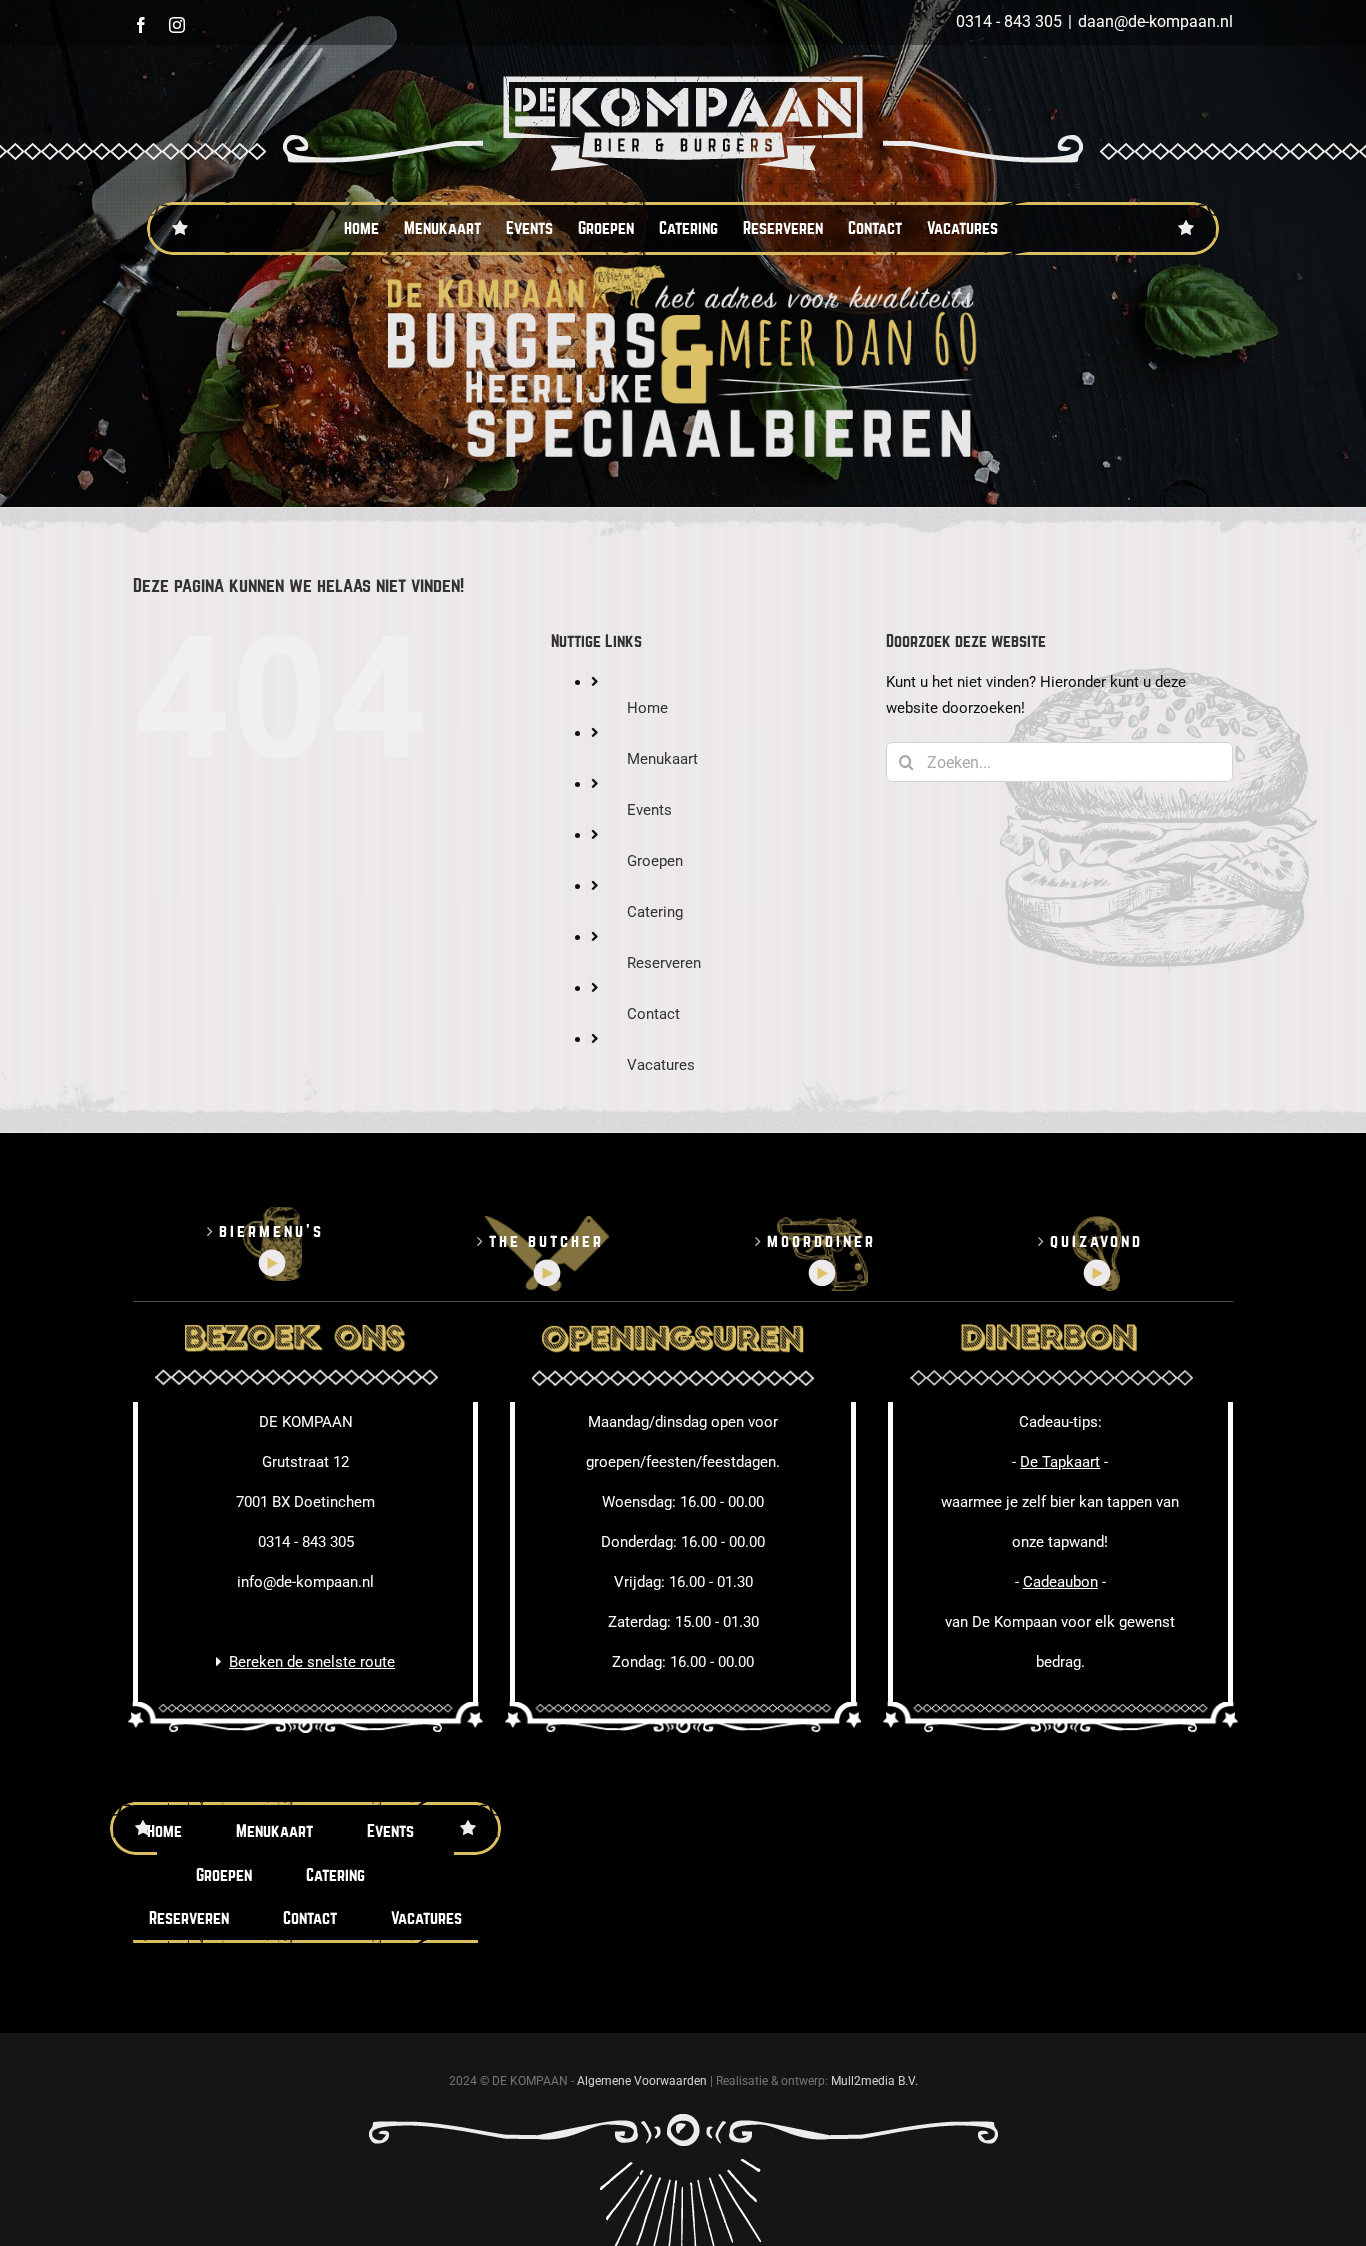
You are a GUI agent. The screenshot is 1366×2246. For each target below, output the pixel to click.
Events (649, 810)
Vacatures (661, 1065)
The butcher (546, 1241)
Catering (655, 912)
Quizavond (1096, 1241)
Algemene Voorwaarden (642, 2081)
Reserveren (664, 963)
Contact (653, 1014)
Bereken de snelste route (312, 1662)
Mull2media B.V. (874, 2081)
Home (647, 708)
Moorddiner (821, 1241)
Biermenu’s (271, 1231)
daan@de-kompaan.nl (1155, 21)
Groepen (655, 861)
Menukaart (662, 759)
